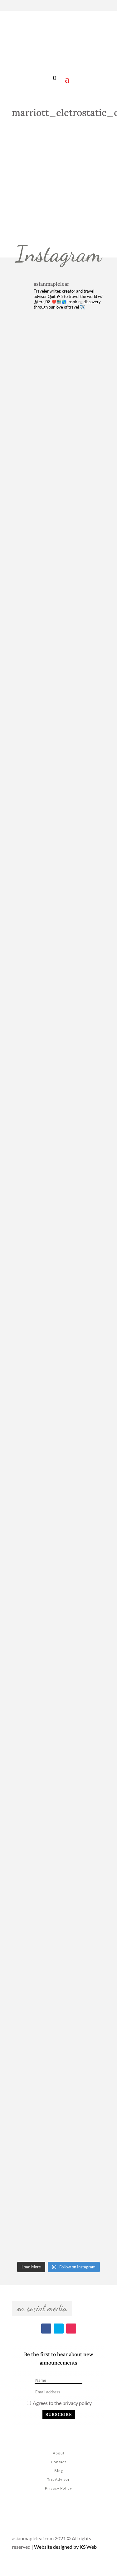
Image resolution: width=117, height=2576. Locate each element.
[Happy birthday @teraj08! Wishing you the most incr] (59, 2015)
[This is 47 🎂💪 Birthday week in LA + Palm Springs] (59, 364)
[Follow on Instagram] (106, 6)
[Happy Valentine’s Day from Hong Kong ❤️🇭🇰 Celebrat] (59, 1044)
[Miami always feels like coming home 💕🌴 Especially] (59, 1627)
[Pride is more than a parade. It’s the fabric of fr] (59, 2112)
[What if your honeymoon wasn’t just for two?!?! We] (59, 1433)
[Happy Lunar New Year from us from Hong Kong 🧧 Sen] (59, 947)
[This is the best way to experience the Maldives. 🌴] (59, 1821)
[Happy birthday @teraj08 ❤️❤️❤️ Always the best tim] (59, 753)
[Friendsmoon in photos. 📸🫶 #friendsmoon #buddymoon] (59, 1335)
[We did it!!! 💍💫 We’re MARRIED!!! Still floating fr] (59, 1918)
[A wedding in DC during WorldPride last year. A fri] (59, 850)
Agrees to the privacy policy (62, 2403)
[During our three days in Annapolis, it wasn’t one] (59, 461)
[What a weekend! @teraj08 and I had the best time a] (59, 1530)
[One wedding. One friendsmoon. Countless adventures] (59, 656)
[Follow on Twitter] (95, 6)
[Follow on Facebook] (84, 6)
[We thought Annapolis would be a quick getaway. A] (59, 559)
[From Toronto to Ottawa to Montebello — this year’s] (59, 1724)
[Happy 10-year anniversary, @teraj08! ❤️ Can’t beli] (59, 1238)
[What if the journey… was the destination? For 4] (59, 2209)
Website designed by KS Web (65, 2547)
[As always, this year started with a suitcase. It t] (59, 1141)
